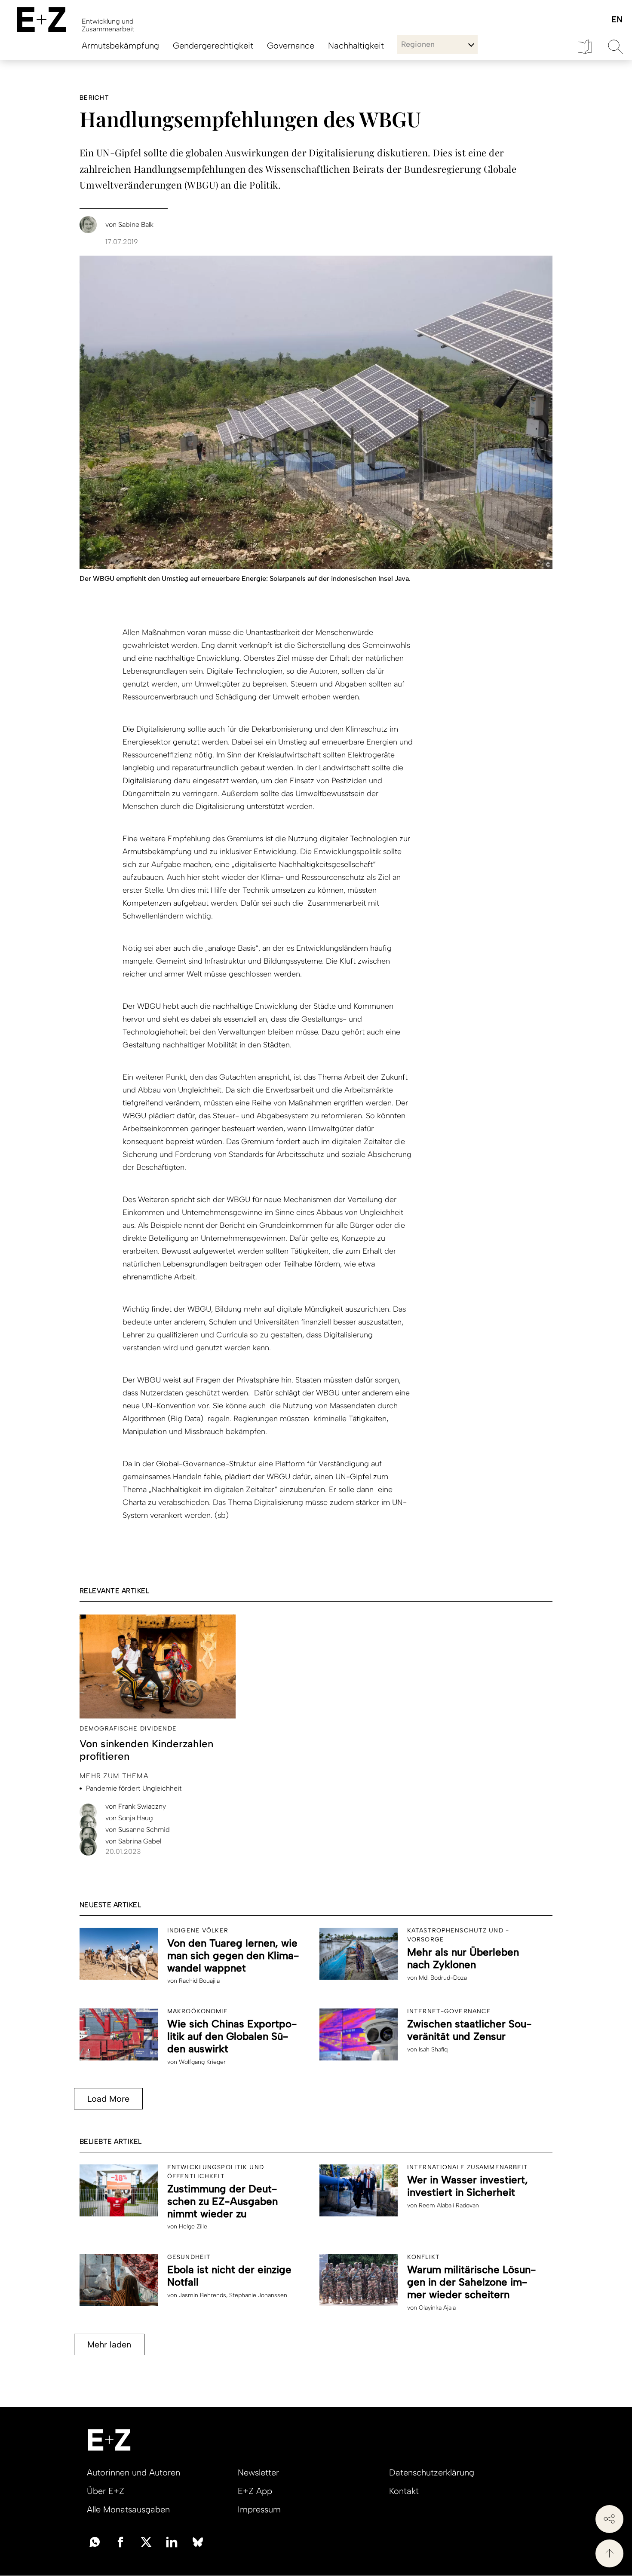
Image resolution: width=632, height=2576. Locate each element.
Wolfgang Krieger (202, 2062)
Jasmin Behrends (202, 2295)
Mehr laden (109, 2344)
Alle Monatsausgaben (128, 2509)
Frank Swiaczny (136, 1806)
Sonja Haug (129, 1818)
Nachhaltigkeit (356, 46)
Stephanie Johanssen (258, 2295)
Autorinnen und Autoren (133, 2472)
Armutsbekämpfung (120, 46)
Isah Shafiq (433, 2050)
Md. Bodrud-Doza (443, 1978)
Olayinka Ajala (437, 2308)
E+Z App (255, 2491)
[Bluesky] (198, 2541)
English (617, 20)
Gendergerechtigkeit (213, 46)
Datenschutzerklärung (432, 2472)
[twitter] (146, 2541)
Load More (108, 2099)
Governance (291, 46)
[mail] (95, 2541)
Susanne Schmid (138, 1830)
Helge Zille (193, 2227)
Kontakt (404, 2491)
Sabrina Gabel (133, 1841)
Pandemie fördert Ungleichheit (134, 1788)
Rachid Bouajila (199, 1981)
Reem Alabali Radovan (449, 2205)
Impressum (259, 2509)
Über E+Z (106, 2491)
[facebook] (120, 2541)
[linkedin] (172, 2541)
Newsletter (258, 2472)
